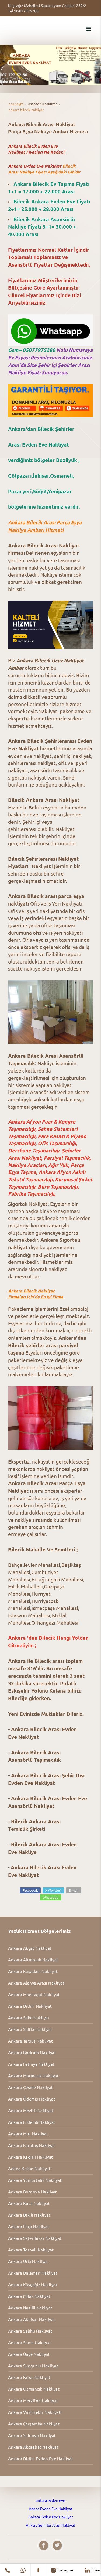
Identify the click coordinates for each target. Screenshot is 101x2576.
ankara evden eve (50, 2500)
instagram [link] (66, 2570)
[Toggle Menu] (89, 29)
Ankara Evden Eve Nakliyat (35, 166)
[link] (8, 2570)
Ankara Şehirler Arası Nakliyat (51, 2525)
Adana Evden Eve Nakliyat (51, 2509)
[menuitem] (50, 1948)
